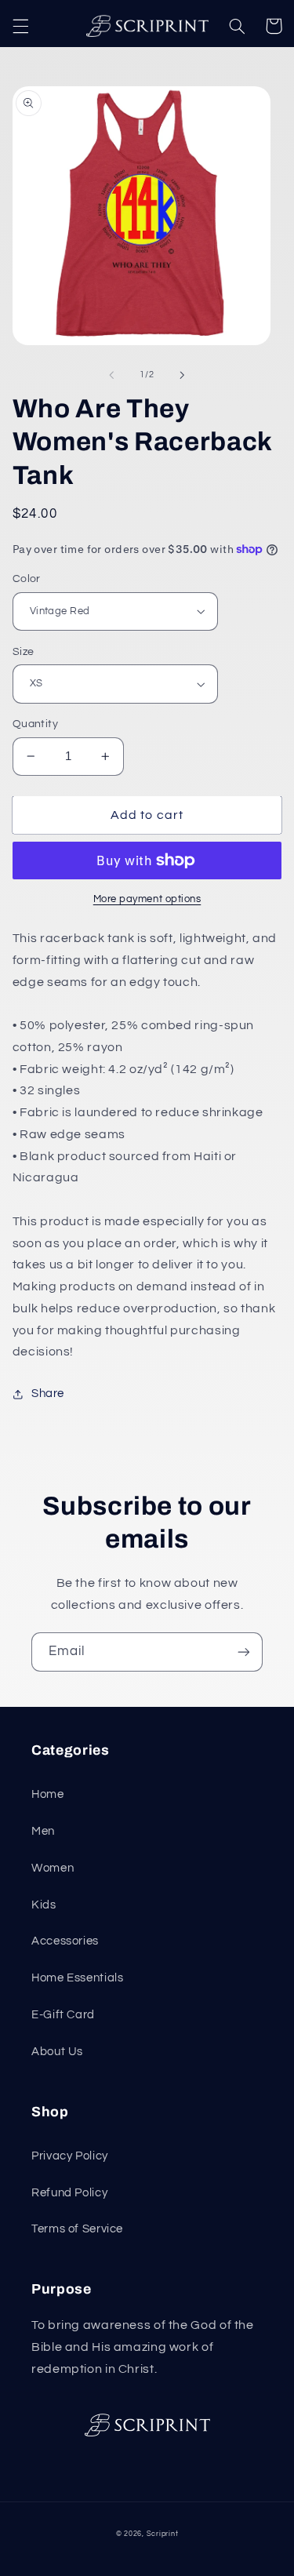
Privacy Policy (70, 2156)
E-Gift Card (63, 2015)
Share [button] (48, 1394)
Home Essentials (77, 1978)
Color (27, 579)
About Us (57, 2052)
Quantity (35, 724)
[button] (20, 26)
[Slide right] (183, 375)
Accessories (65, 1941)
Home (48, 1794)
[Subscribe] (244, 1652)
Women (53, 1868)
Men (43, 1831)
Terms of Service (77, 2229)
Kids (44, 1905)
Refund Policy (69, 2193)
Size (24, 652)
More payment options (147, 899)
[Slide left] (111, 375)
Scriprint (163, 2534)
